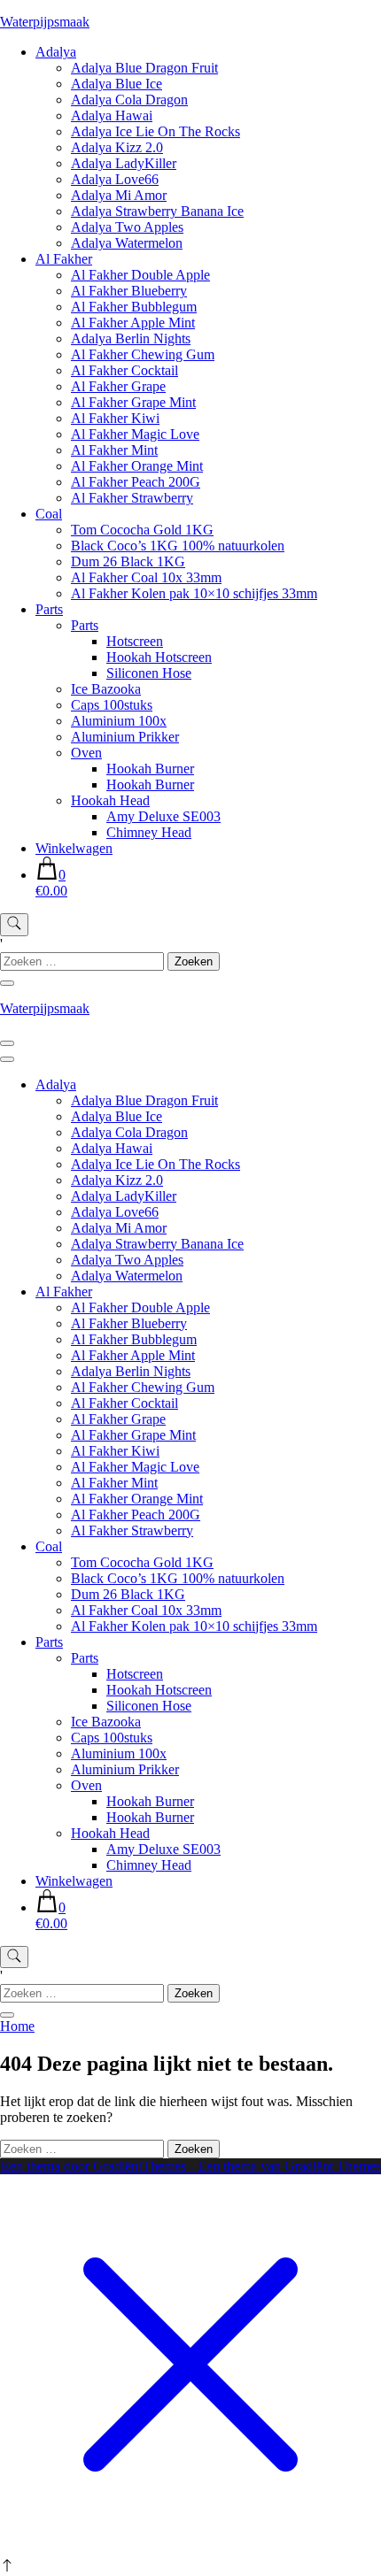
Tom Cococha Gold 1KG (142, 530)
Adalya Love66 (115, 179)
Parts (49, 609)
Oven (86, 753)
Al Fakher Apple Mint (133, 323)
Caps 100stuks (112, 705)
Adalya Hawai (112, 115)
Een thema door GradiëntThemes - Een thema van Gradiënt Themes (191, 2166)
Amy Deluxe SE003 (163, 816)
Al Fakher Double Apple (140, 275)
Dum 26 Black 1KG (128, 561)
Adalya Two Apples (127, 227)
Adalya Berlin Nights (131, 338)
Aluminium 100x (119, 721)
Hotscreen (135, 641)
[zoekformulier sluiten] (7, 983)
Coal (49, 514)
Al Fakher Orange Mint (137, 466)
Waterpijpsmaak (45, 22)
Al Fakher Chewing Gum (143, 354)
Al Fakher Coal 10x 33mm (146, 577)
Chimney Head (149, 832)
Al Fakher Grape (118, 386)
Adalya (56, 52)
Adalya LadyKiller (124, 163)
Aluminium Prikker (125, 737)
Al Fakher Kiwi (115, 418)
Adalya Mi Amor (119, 195)
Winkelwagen (74, 848)
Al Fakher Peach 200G (136, 482)
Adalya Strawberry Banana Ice (157, 211)
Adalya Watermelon (127, 243)
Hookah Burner (150, 769)
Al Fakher (64, 259)
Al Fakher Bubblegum (134, 307)
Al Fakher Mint (114, 450)
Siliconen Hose (149, 673)
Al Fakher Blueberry (129, 291)
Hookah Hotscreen (159, 657)
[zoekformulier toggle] (14, 925)
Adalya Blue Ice (117, 84)
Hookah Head (110, 800)
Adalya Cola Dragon (129, 100)
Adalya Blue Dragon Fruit (144, 68)
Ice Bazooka (106, 689)
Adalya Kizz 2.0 (117, 147)
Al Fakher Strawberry (132, 498)
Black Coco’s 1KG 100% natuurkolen (178, 546)
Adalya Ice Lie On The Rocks (156, 131)
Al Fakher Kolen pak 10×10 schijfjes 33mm (194, 593)
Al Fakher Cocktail (124, 370)
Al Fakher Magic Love (135, 434)
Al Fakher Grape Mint (133, 402)
